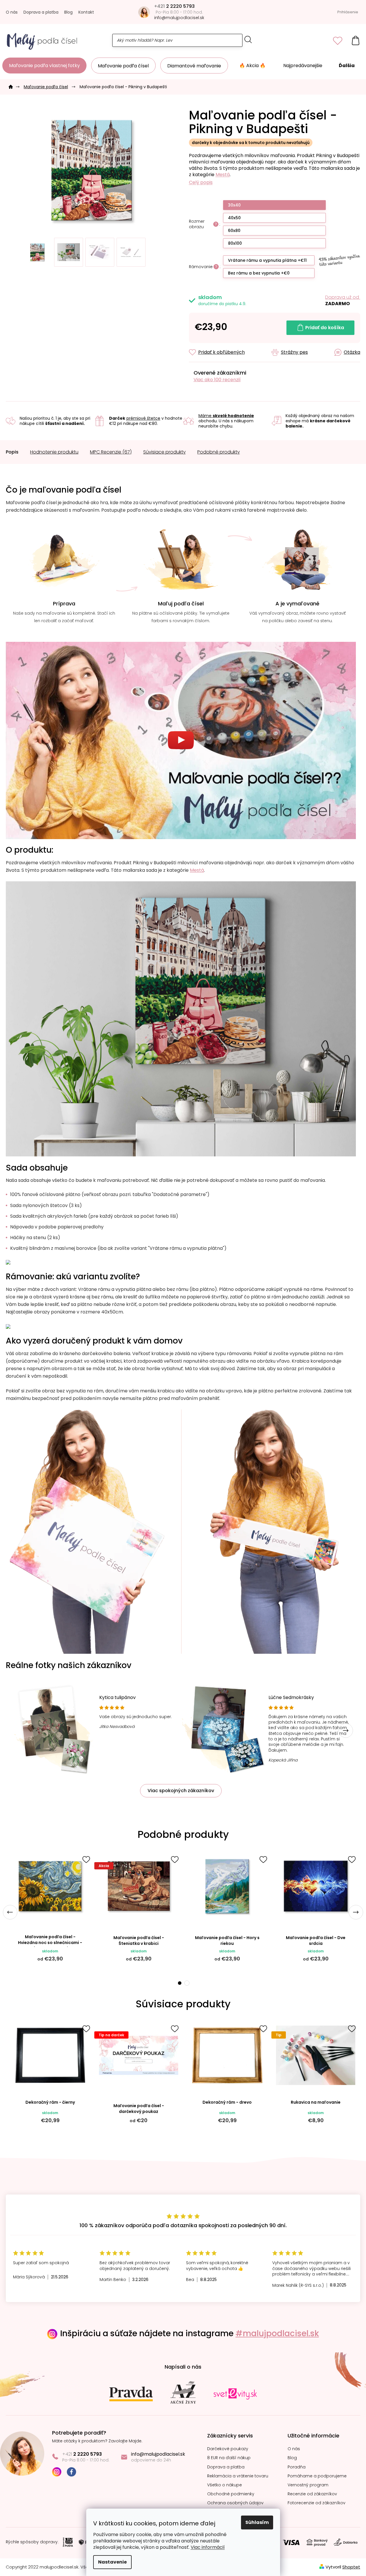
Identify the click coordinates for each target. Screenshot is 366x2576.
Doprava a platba (41, 12)
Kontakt (86, 12)
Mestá (223, 175)
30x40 (234, 205)
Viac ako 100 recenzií (217, 380)
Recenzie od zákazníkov (312, 2494)
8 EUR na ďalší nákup (229, 2458)
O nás (12, 12)
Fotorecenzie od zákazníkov (317, 2503)
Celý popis (201, 183)
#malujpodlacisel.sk (277, 2333)
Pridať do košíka (325, 328)
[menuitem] (44, 66)
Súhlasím (257, 2522)
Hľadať (248, 39)
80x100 (235, 243)
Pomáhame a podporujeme (317, 2476)
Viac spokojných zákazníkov (181, 1791)
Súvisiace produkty (164, 452)
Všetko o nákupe (225, 2485)
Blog (68, 12)
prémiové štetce (143, 418)
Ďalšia (347, 66)
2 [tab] (187, 1983)
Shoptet (351, 2567)
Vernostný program (308, 2485)
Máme (226, 416)
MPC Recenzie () (111, 452)
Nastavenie (112, 2562)
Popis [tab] (12, 452)
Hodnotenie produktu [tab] (54, 452)
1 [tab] (179, 1983)
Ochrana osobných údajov (235, 2503)
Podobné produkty (219, 452)
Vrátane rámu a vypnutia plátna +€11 (267, 260)
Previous (10, 1912)
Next (346, 1731)
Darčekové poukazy (228, 2449)
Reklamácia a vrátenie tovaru (238, 2476)
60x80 (234, 231)
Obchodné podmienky (231, 2494)
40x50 (234, 218)
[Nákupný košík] (356, 40)
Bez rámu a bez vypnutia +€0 (259, 273)
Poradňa (297, 2467)
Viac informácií (208, 2547)
